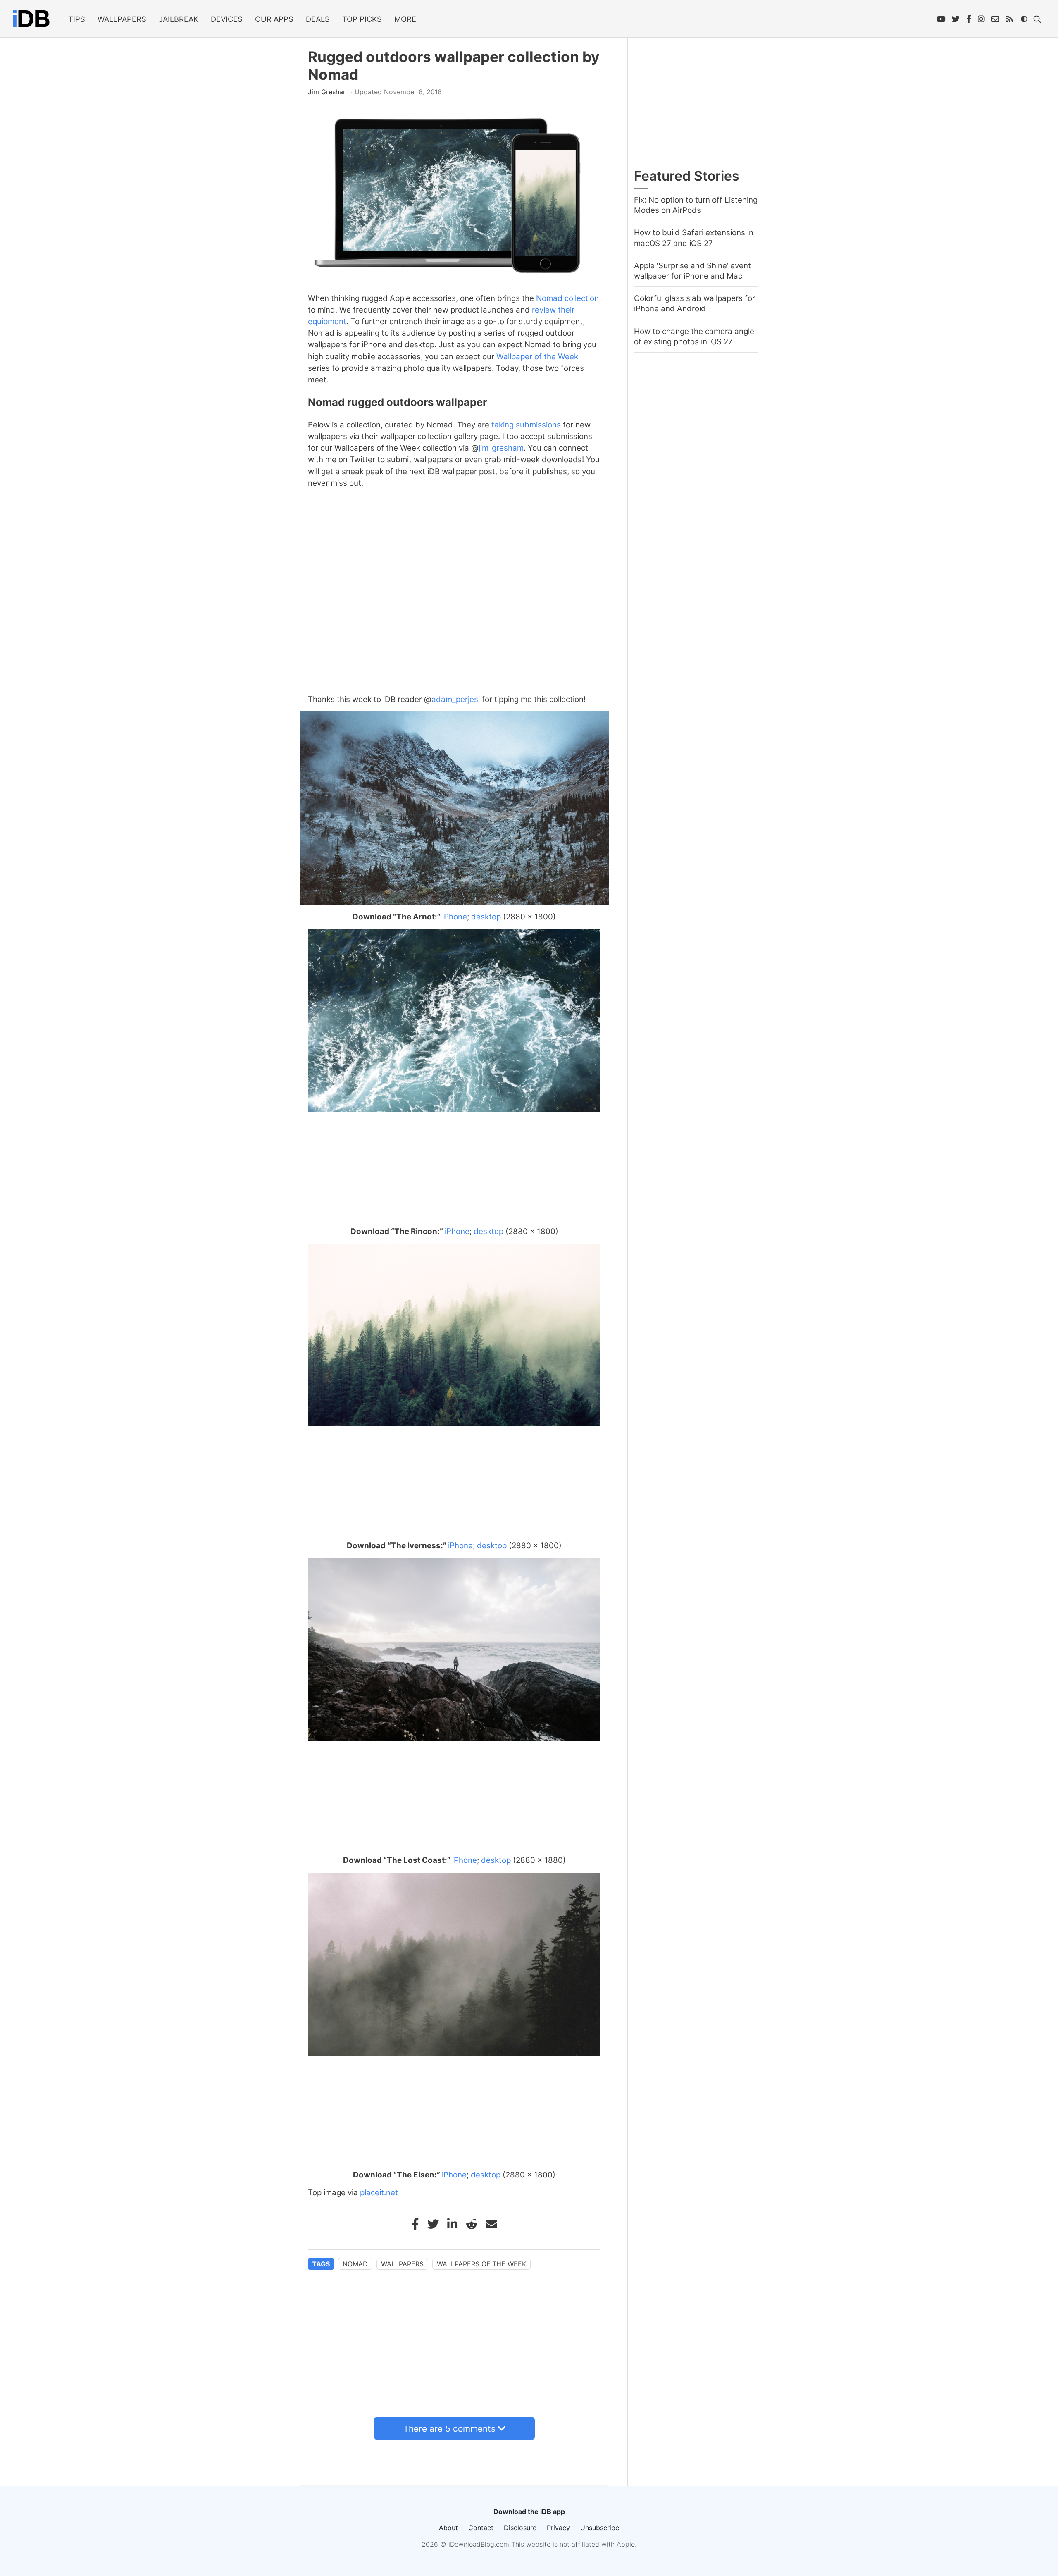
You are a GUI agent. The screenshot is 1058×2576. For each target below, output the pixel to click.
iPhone (455, 917)
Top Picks (362, 19)
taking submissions (526, 425)
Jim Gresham (329, 92)
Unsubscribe (600, 2528)
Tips (77, 19)
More (405, 19)
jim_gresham (501, 448)
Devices (227, 19)
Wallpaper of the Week (537, 357)
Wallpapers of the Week (481, 2264)
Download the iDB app (529, 2512)
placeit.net (379, 2193)
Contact (481, 2528)
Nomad (355, 2264)
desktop (486, 917)
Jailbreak (179, 19)
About (448, 2528)
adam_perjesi (456, 699)
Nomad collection (567, 298)
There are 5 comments (449, 2429)
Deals (318, 19)
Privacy (558, 2528)
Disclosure (520, 2528)
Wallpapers (122, 19)
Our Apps (274, 19)
